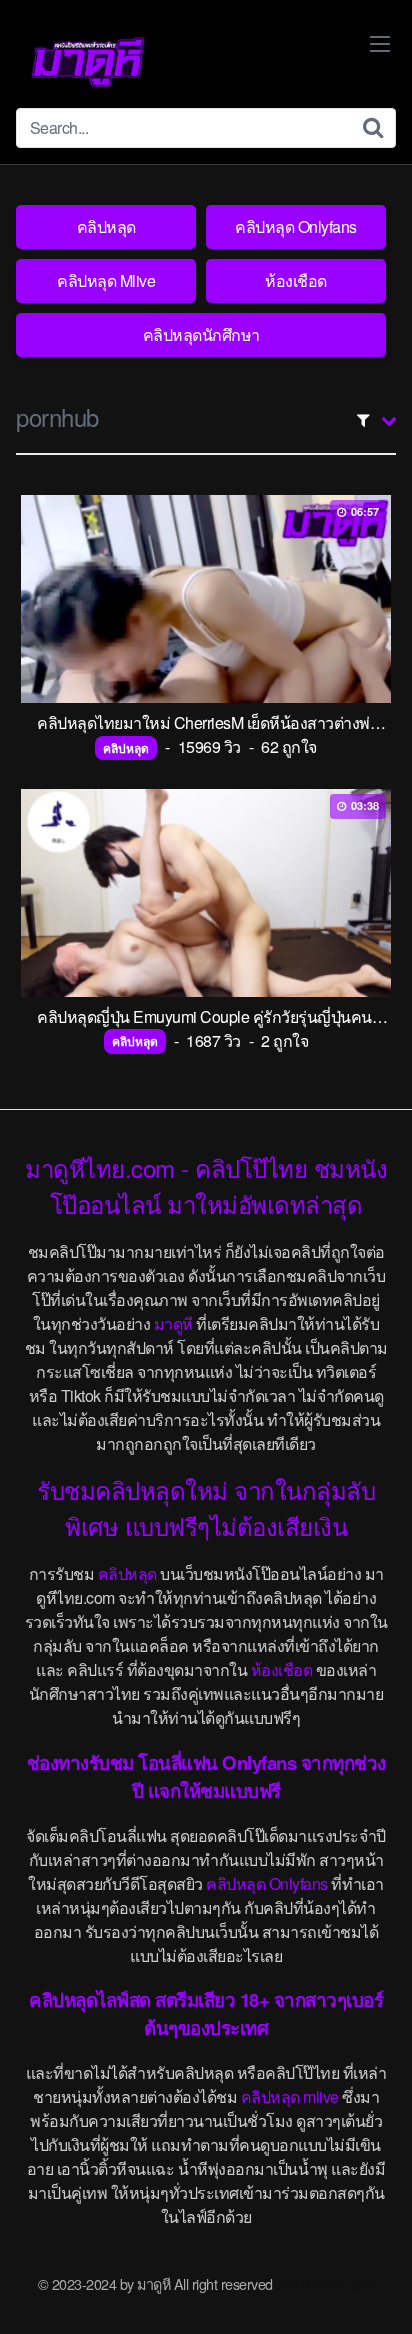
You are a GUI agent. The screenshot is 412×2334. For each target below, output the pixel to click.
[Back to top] (377, 2290)
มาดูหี (173, 1323)
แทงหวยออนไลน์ (325, 2283)
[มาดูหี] (88, 62)
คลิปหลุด (106, 226)
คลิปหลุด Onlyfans (296, 226)
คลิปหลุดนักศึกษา (201, 334)
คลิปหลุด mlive (290, 2096)
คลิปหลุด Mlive (106, 280)
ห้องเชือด (296, 280)
